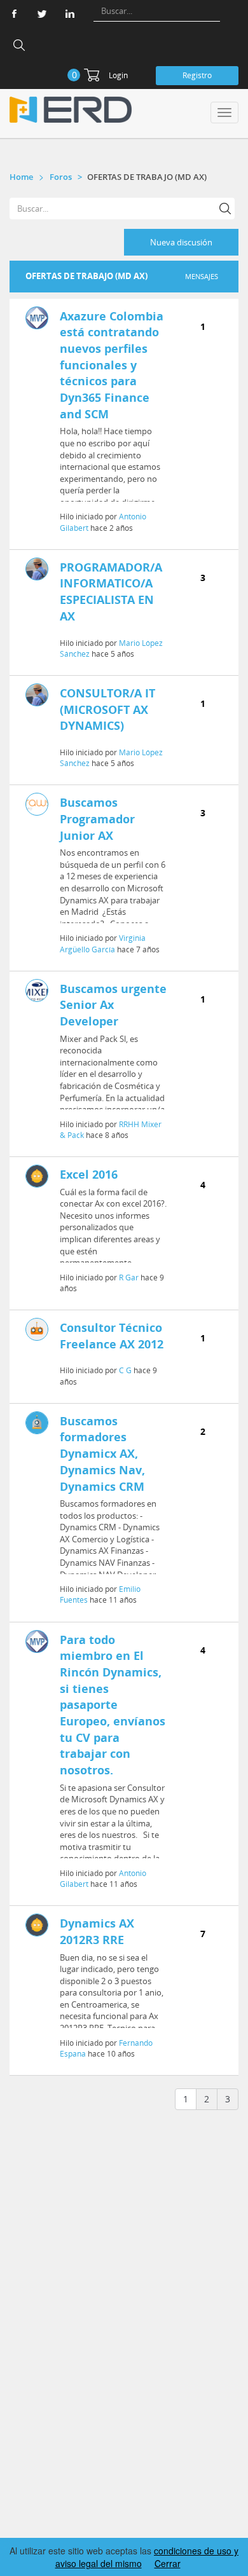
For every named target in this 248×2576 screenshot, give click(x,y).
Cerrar (168, 2563)
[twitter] (42, 14)
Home (21, 177)
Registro (197, 75)
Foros (61, 177)
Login (118, 75)
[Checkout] (92, 75)
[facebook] (14, 14)
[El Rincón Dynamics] (71, 110)
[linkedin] (70, 14)
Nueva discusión (181, 242)
